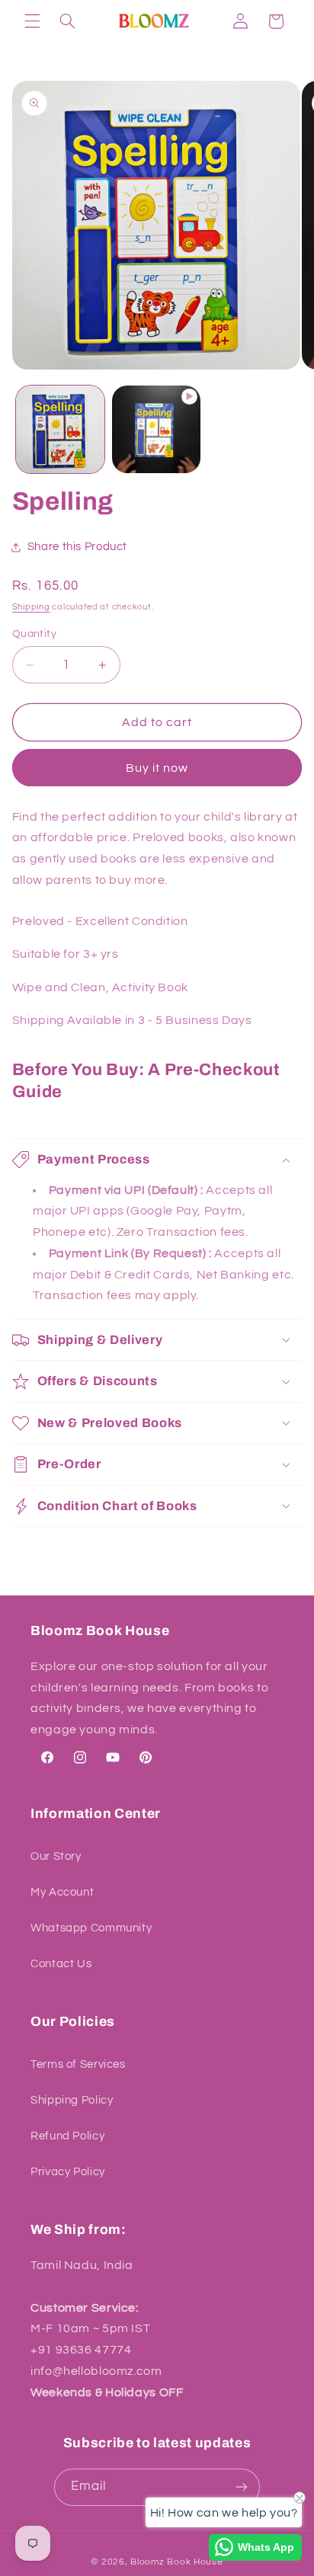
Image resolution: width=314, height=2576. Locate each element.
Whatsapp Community (91, 1928)
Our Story (56, 1856)
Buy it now (157, 768)
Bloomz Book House (177, 2562)
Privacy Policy (68, 2172)
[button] (32, 21)
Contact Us (61, 1964)
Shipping (31, 607)
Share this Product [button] (77, 547)
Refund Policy (67, 2136)
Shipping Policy (72, 2100)
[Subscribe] (242, 2487)
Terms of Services (78, 2064)
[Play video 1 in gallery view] (156, 430)
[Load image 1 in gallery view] (60, 430)
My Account (62, 1892)
